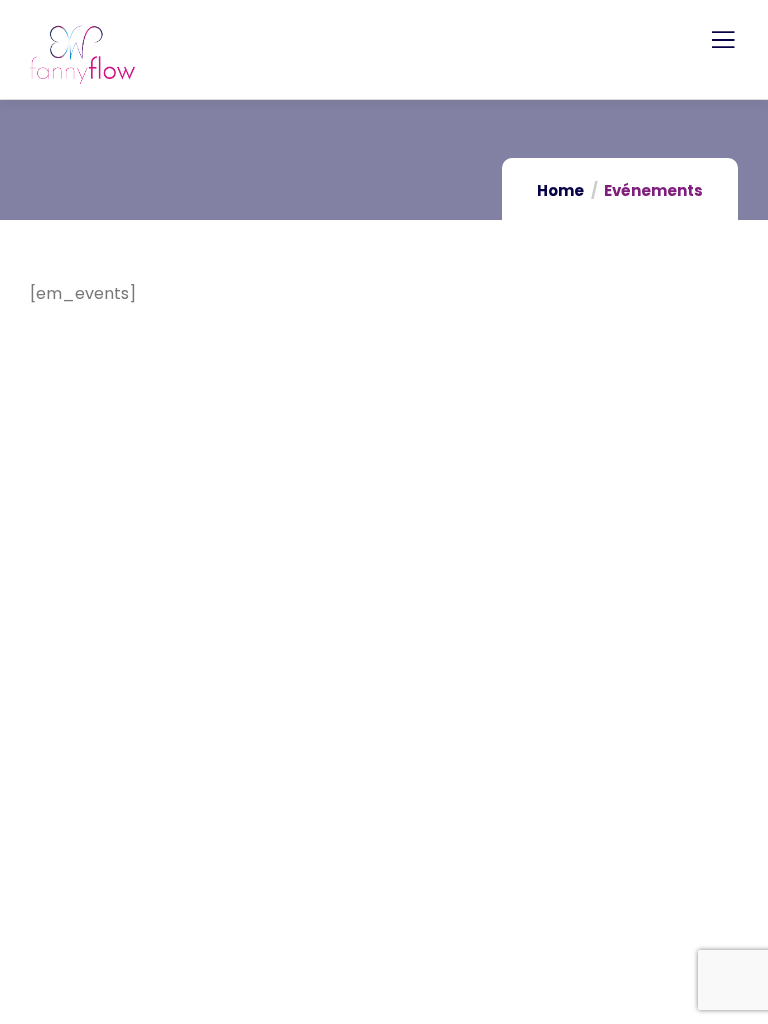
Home (560, 190)
